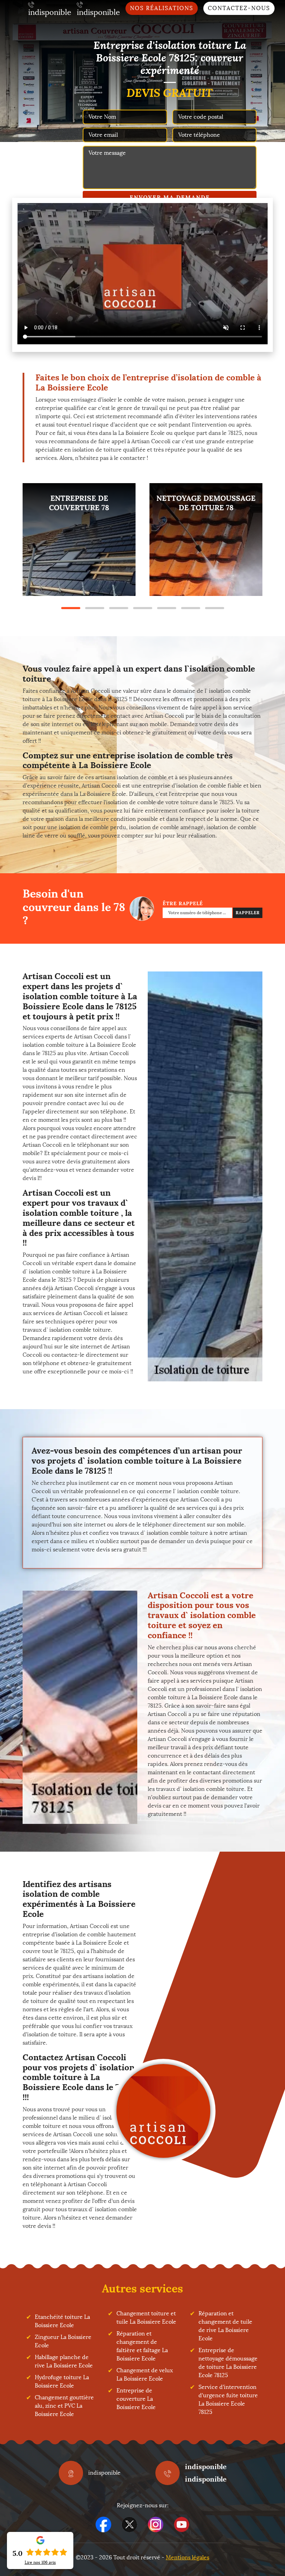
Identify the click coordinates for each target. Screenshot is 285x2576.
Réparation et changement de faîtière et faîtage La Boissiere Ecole (142, 2346)
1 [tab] (71, 608)
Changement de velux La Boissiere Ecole (145, 2375)
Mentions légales (188, 2557)
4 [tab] (143, 608)
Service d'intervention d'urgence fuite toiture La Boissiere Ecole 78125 (228, 2400)
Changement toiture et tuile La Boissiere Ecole (146, 2318)
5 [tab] (167, 608)
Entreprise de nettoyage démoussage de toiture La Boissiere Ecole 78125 (228, 2363)
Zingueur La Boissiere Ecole (63, 2341)
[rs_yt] (182, 2524)
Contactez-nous (239, 8)
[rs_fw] (129, 2524)
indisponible (206, 2466)
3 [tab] (119, 608)
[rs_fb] (103, 2524)
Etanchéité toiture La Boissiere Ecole (62, 2321)
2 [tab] (95, 608)
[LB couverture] (163, 2111)
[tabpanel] (79, 540)
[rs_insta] (156, 2524)
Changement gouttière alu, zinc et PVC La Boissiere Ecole (64, 2406)
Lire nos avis (40, 2562)
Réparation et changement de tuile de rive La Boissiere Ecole (225, 2326)
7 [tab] (215, 608)
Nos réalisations (162, 8)
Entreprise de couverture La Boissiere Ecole (136, 2399)
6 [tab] (191, 608)
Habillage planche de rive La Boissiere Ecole (64, 2361)
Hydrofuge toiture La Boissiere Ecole (62, 2381)
